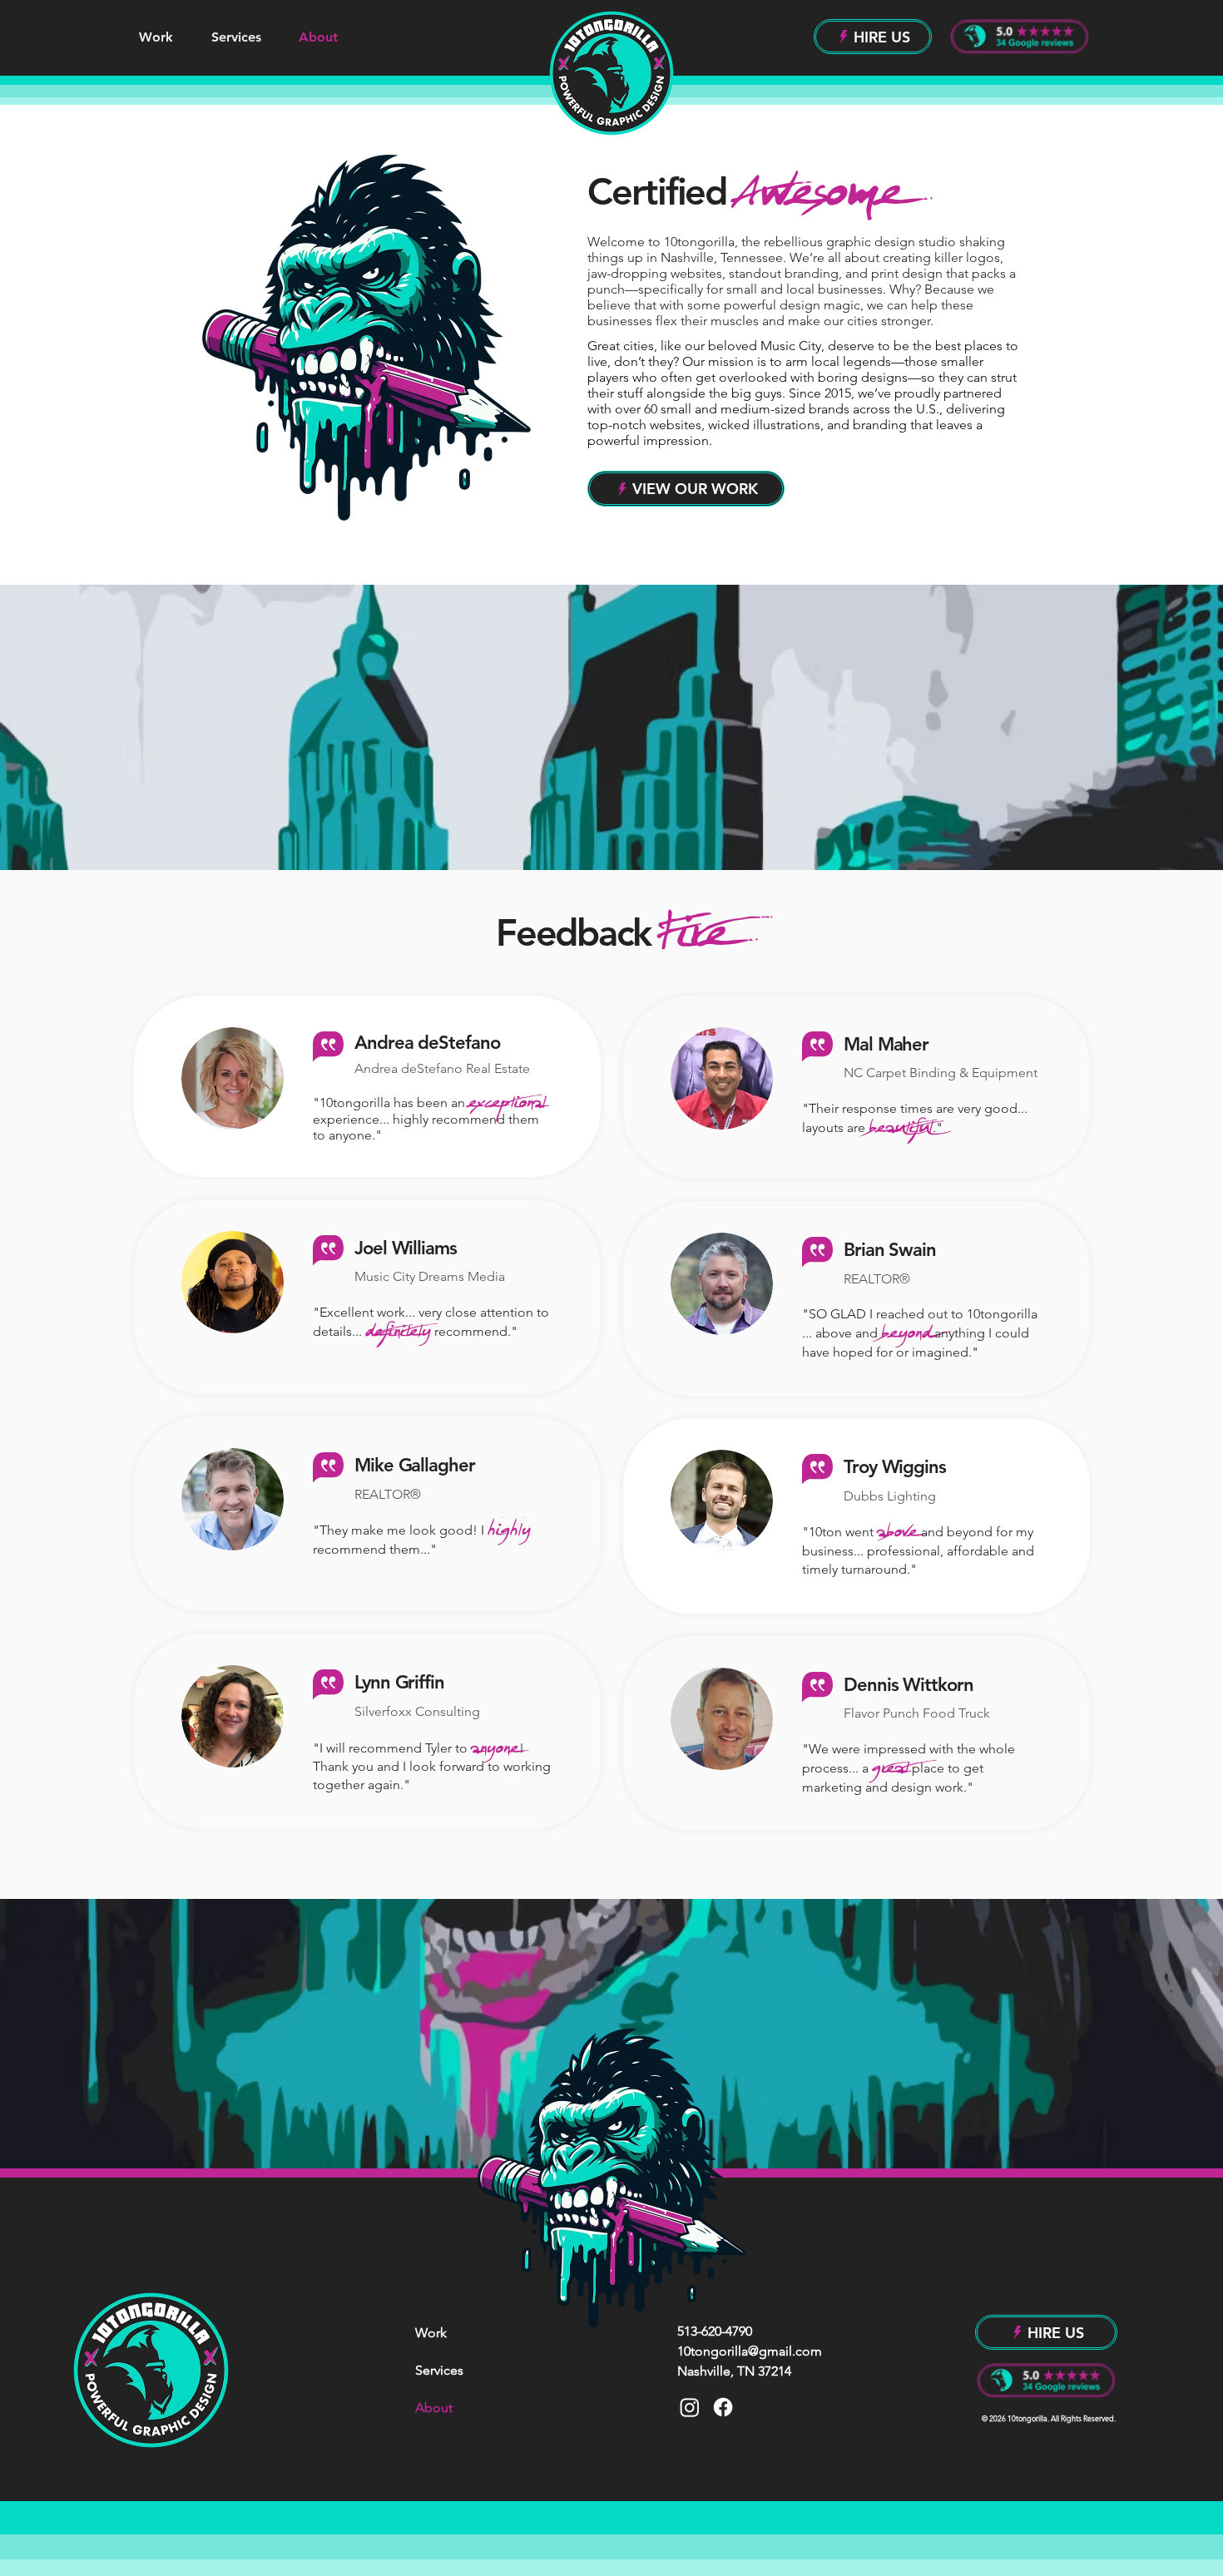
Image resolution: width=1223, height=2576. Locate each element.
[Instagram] (690, 2407)
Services (439, 2370)
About (434, 2408)
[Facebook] (723, 2407)
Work (431, 2333)
